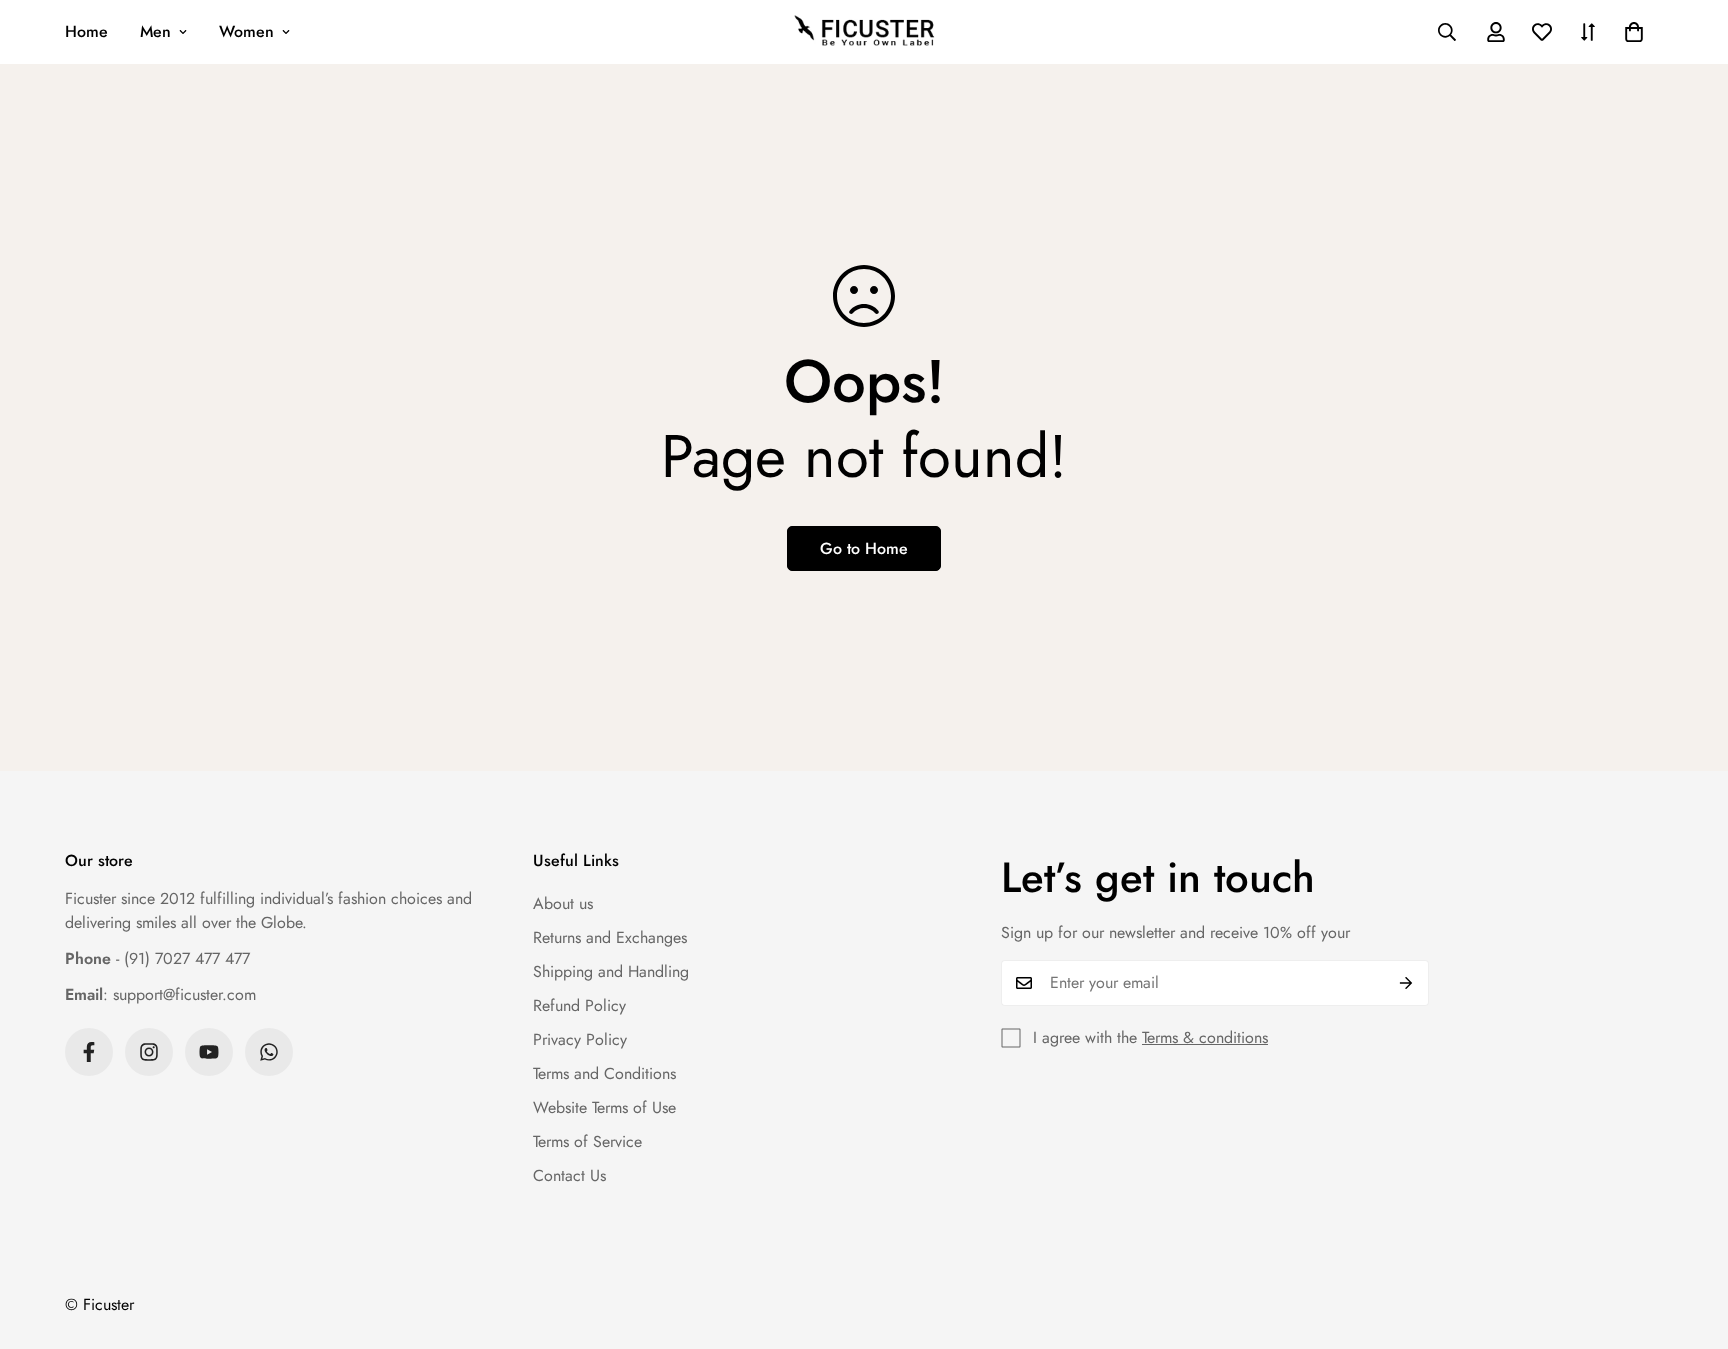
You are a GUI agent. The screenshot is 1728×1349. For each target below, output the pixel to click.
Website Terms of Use (604, 1107)
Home (86, 31)
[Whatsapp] (269, 1052)
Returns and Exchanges (610, 937)
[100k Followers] (149, 1052)
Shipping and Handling (611, 971)
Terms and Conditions (604, 1073)
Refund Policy (579, 1005)
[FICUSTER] (863, 32)
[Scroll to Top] (1689, 1240)
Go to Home (864, 548)
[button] (1634, 32)
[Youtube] (209, 1052)
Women (246, 31)
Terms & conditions (1205, 1037)
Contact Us (569, 1175)
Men (155, 31)
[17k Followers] (89, 1052)
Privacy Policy (580, 1039)
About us (563, 903)
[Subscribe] (1406, 983)
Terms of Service (587, 1141)
